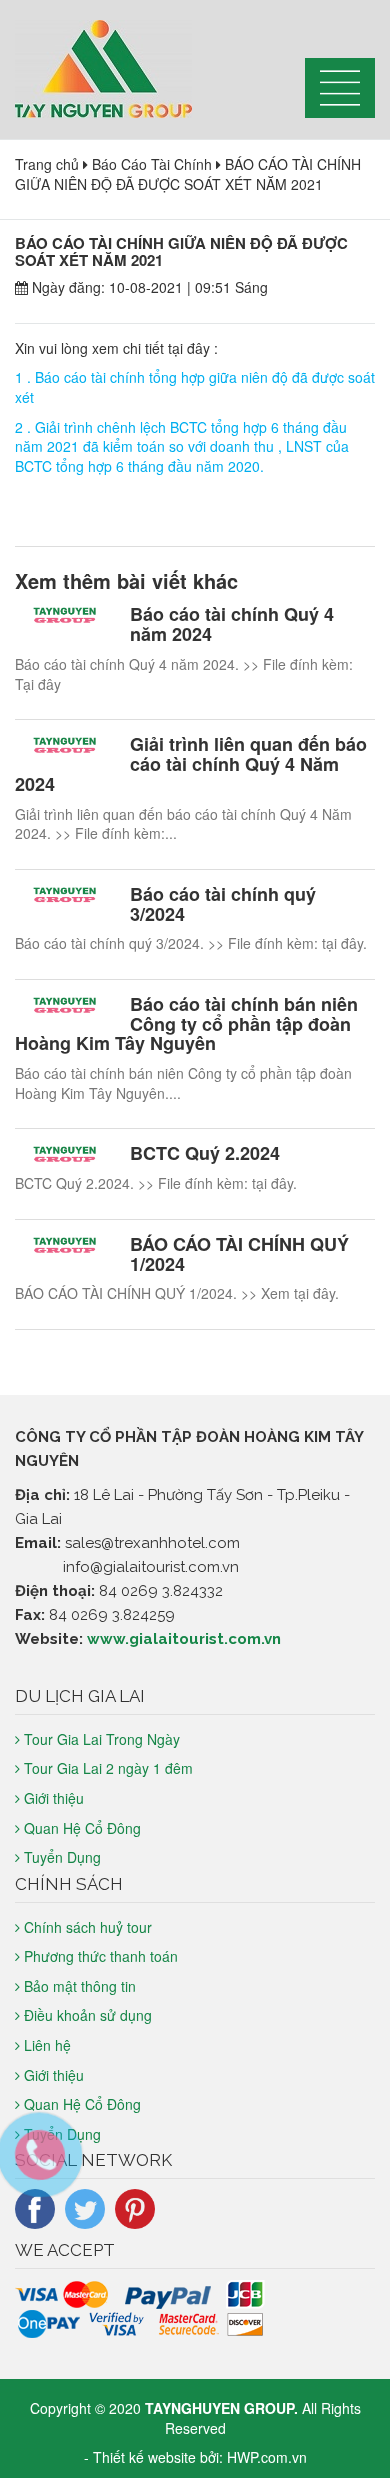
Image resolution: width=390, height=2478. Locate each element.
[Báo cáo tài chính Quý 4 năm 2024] (65, 616)
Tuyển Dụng (62, 1857)
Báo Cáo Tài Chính (152, 164)
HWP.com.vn (267, 2457)
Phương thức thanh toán (101, 1956)
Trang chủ (47, 164)
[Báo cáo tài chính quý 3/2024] (65, 896)
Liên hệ (47, 2045)
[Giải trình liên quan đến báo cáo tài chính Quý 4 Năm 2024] (65, 746)
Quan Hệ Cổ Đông (82, 1828)
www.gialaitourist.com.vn (184, 1639)
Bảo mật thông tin (80, 1986)
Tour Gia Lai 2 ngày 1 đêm (108, 1768)
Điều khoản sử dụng (88, 2015)
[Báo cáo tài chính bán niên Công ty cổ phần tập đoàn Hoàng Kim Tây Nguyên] (65, 1006)
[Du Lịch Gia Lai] (145, 69)
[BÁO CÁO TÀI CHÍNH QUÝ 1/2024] (65, 1246)
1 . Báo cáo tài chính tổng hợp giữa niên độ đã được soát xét (195, 387)
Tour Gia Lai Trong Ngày (102, 1739)
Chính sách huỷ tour (88, 1927)
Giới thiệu (54, 1798)
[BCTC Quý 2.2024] (65, 1155)
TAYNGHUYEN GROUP (219, 2408)
